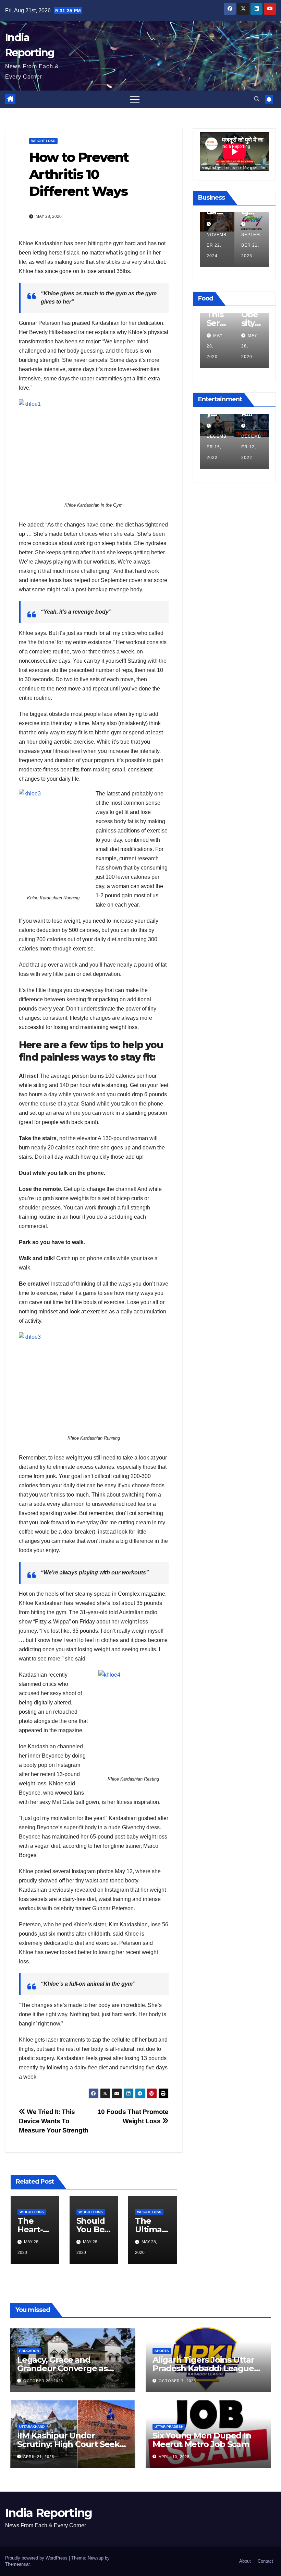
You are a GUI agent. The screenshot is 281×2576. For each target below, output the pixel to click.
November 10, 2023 (217, 447)
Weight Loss (43, 141)
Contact (265, 2561)
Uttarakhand (32, 2427)
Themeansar (17, 2564)
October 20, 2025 (43, 2381)
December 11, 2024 (251, 245)
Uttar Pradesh (169, 2427)
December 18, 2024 (217, 245)
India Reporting (49, 2513)
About (245, 2561)
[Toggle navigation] (135, 99)
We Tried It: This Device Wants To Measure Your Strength (54, 2121)
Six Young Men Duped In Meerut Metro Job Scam (202, 2440)
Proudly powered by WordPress (37, 2558)
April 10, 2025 (174, 2457)
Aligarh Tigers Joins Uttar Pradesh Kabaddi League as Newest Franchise (203, 2368)
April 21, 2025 (39, 2457)
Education (29, 2351)
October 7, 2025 (177, 2381)
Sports (162, 2351)
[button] (257, 99)
